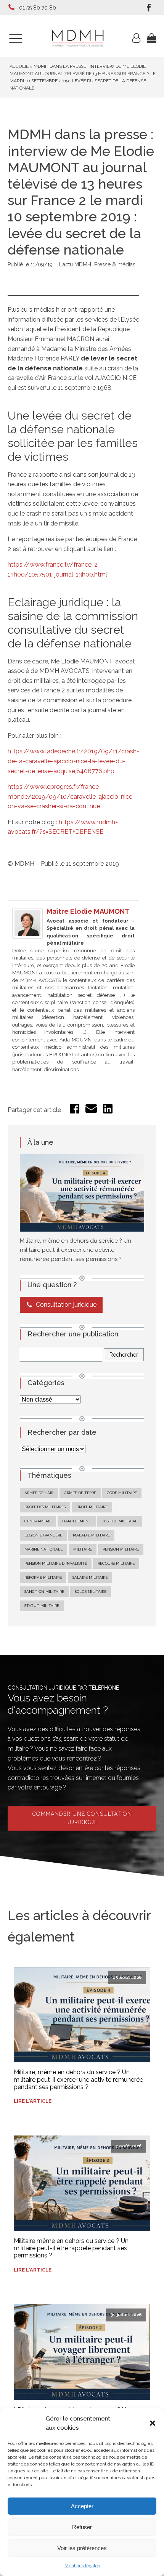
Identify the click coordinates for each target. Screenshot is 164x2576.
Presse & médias (115, 264)
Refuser (82, 2527)
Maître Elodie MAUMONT (88, 911)
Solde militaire (91, 1592)
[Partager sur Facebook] (75, 1111)
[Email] (91, 1112)
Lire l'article (33, 2101)
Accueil (19, 66)
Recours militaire (116, 1563)
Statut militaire (42, 1606)
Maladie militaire (91, 1535)
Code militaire (122, 1493)
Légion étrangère (43, 1535)
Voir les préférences (82, 2548)
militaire (83, 1549)
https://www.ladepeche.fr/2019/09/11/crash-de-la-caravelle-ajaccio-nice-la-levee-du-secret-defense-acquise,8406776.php (73, 761)
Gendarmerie (38, 1521)
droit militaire (92, 1507)
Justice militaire (120, 1521)
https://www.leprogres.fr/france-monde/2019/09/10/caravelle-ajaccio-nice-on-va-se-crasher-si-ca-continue (71, 796)
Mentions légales (82, 2566)
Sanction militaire (44, 1592)
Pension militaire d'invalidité (56, 1563)
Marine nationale (43, 1549)
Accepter (82, 2506)
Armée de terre (80, 1493)
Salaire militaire (90, 1577)
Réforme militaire (43, 1577)
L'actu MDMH (75, 264)
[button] (153, 2423)
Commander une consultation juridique (82, 1818)
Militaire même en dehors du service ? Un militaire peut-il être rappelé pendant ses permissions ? (71, 2248)
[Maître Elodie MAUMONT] (27, 936)
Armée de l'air (39, 1493)
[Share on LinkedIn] (108, 1111)
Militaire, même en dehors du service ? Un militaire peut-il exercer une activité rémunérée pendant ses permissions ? (76, 1250)
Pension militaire (121, 1549)
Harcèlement (77, 1521)
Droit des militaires (45, 1507)
